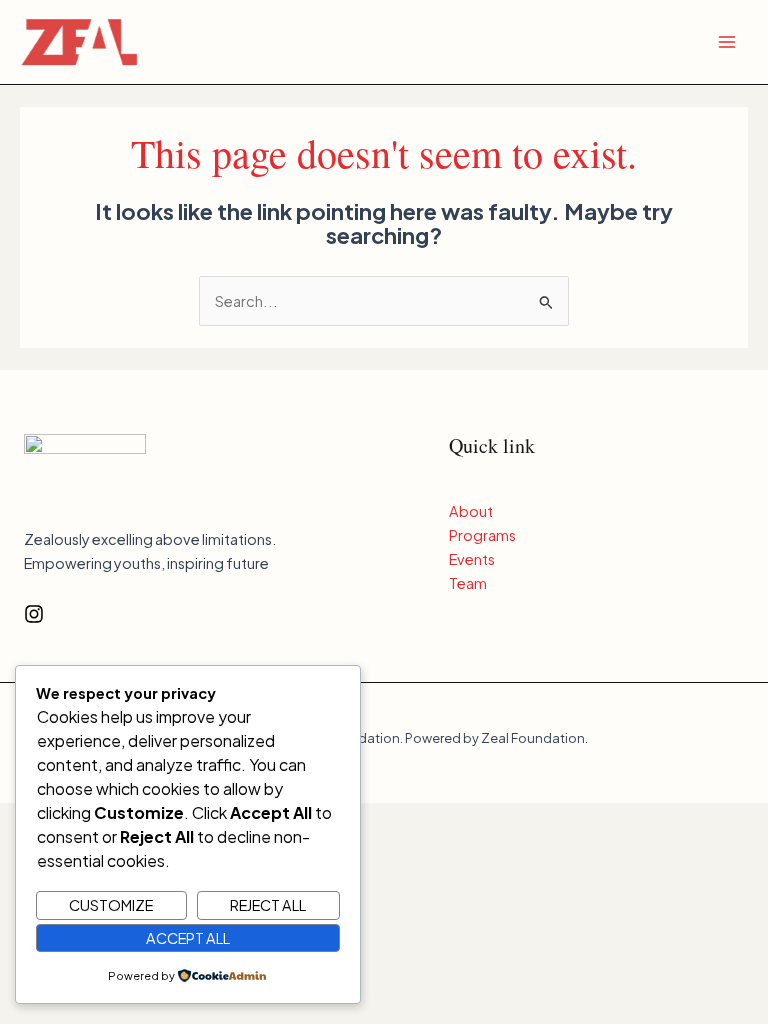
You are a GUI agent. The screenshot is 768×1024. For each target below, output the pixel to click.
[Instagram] (34, 614)
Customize (111, 905)
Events (472, 559)
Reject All (268, 905)
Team (468, 583)
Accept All (188, 938)
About (471, 511)
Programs (482, 535)
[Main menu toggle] (727, 42)
